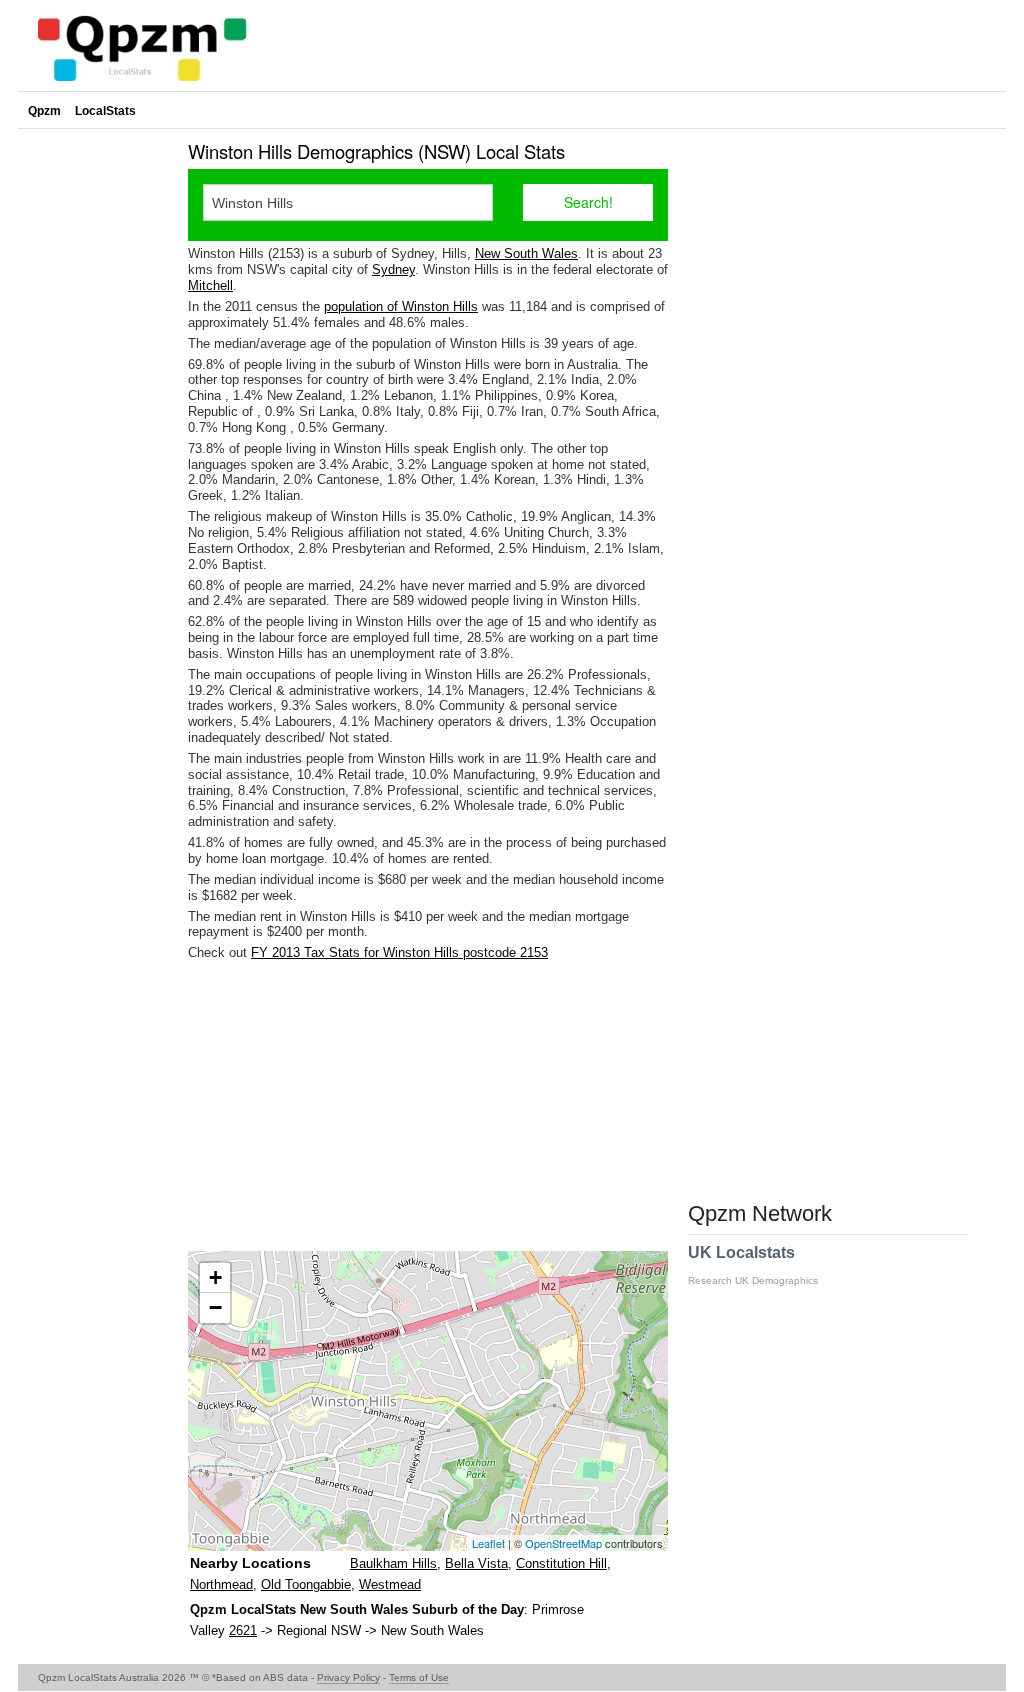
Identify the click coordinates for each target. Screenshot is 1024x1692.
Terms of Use (419, 1677)
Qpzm (44, 111)
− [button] (215, 1307)
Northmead (221, 1584)
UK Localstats (753, 1265)
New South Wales (526, 253)
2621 (243, 1630)
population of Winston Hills (401, 306)
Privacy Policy (348, 1677)
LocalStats (105, 111)
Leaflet (488, 1543)
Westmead (390, 1584)
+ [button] (215, 1277)
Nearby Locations (250, 1563)
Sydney (393, 269)
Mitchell (210, 285)
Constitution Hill (561, 1563)
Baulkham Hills (393, 1563)
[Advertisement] (428, 1106)
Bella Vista (476, 1563)
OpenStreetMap (563, 1543)
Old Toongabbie (306, 1584)
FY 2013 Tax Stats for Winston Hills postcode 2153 (399, 952)
